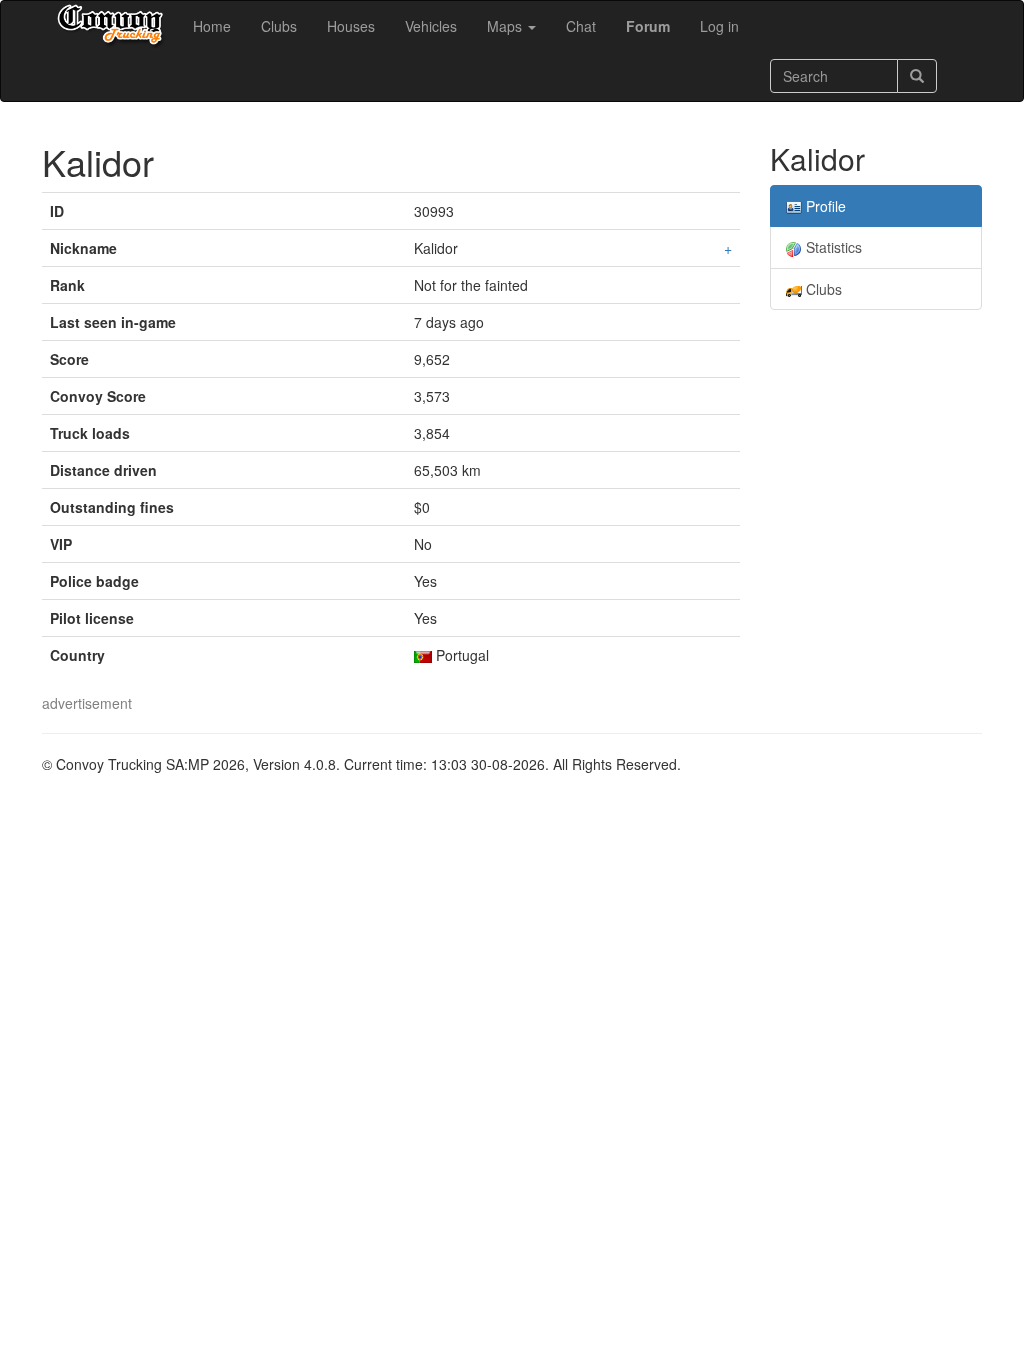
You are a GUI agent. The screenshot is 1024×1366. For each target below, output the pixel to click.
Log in (719, 26)
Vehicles (431, 26)
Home (212, 26)
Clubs (279, 26)
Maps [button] (506, 26)
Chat (581, 26)
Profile (824, 206)
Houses (351, 26)
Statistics (832, 247)
